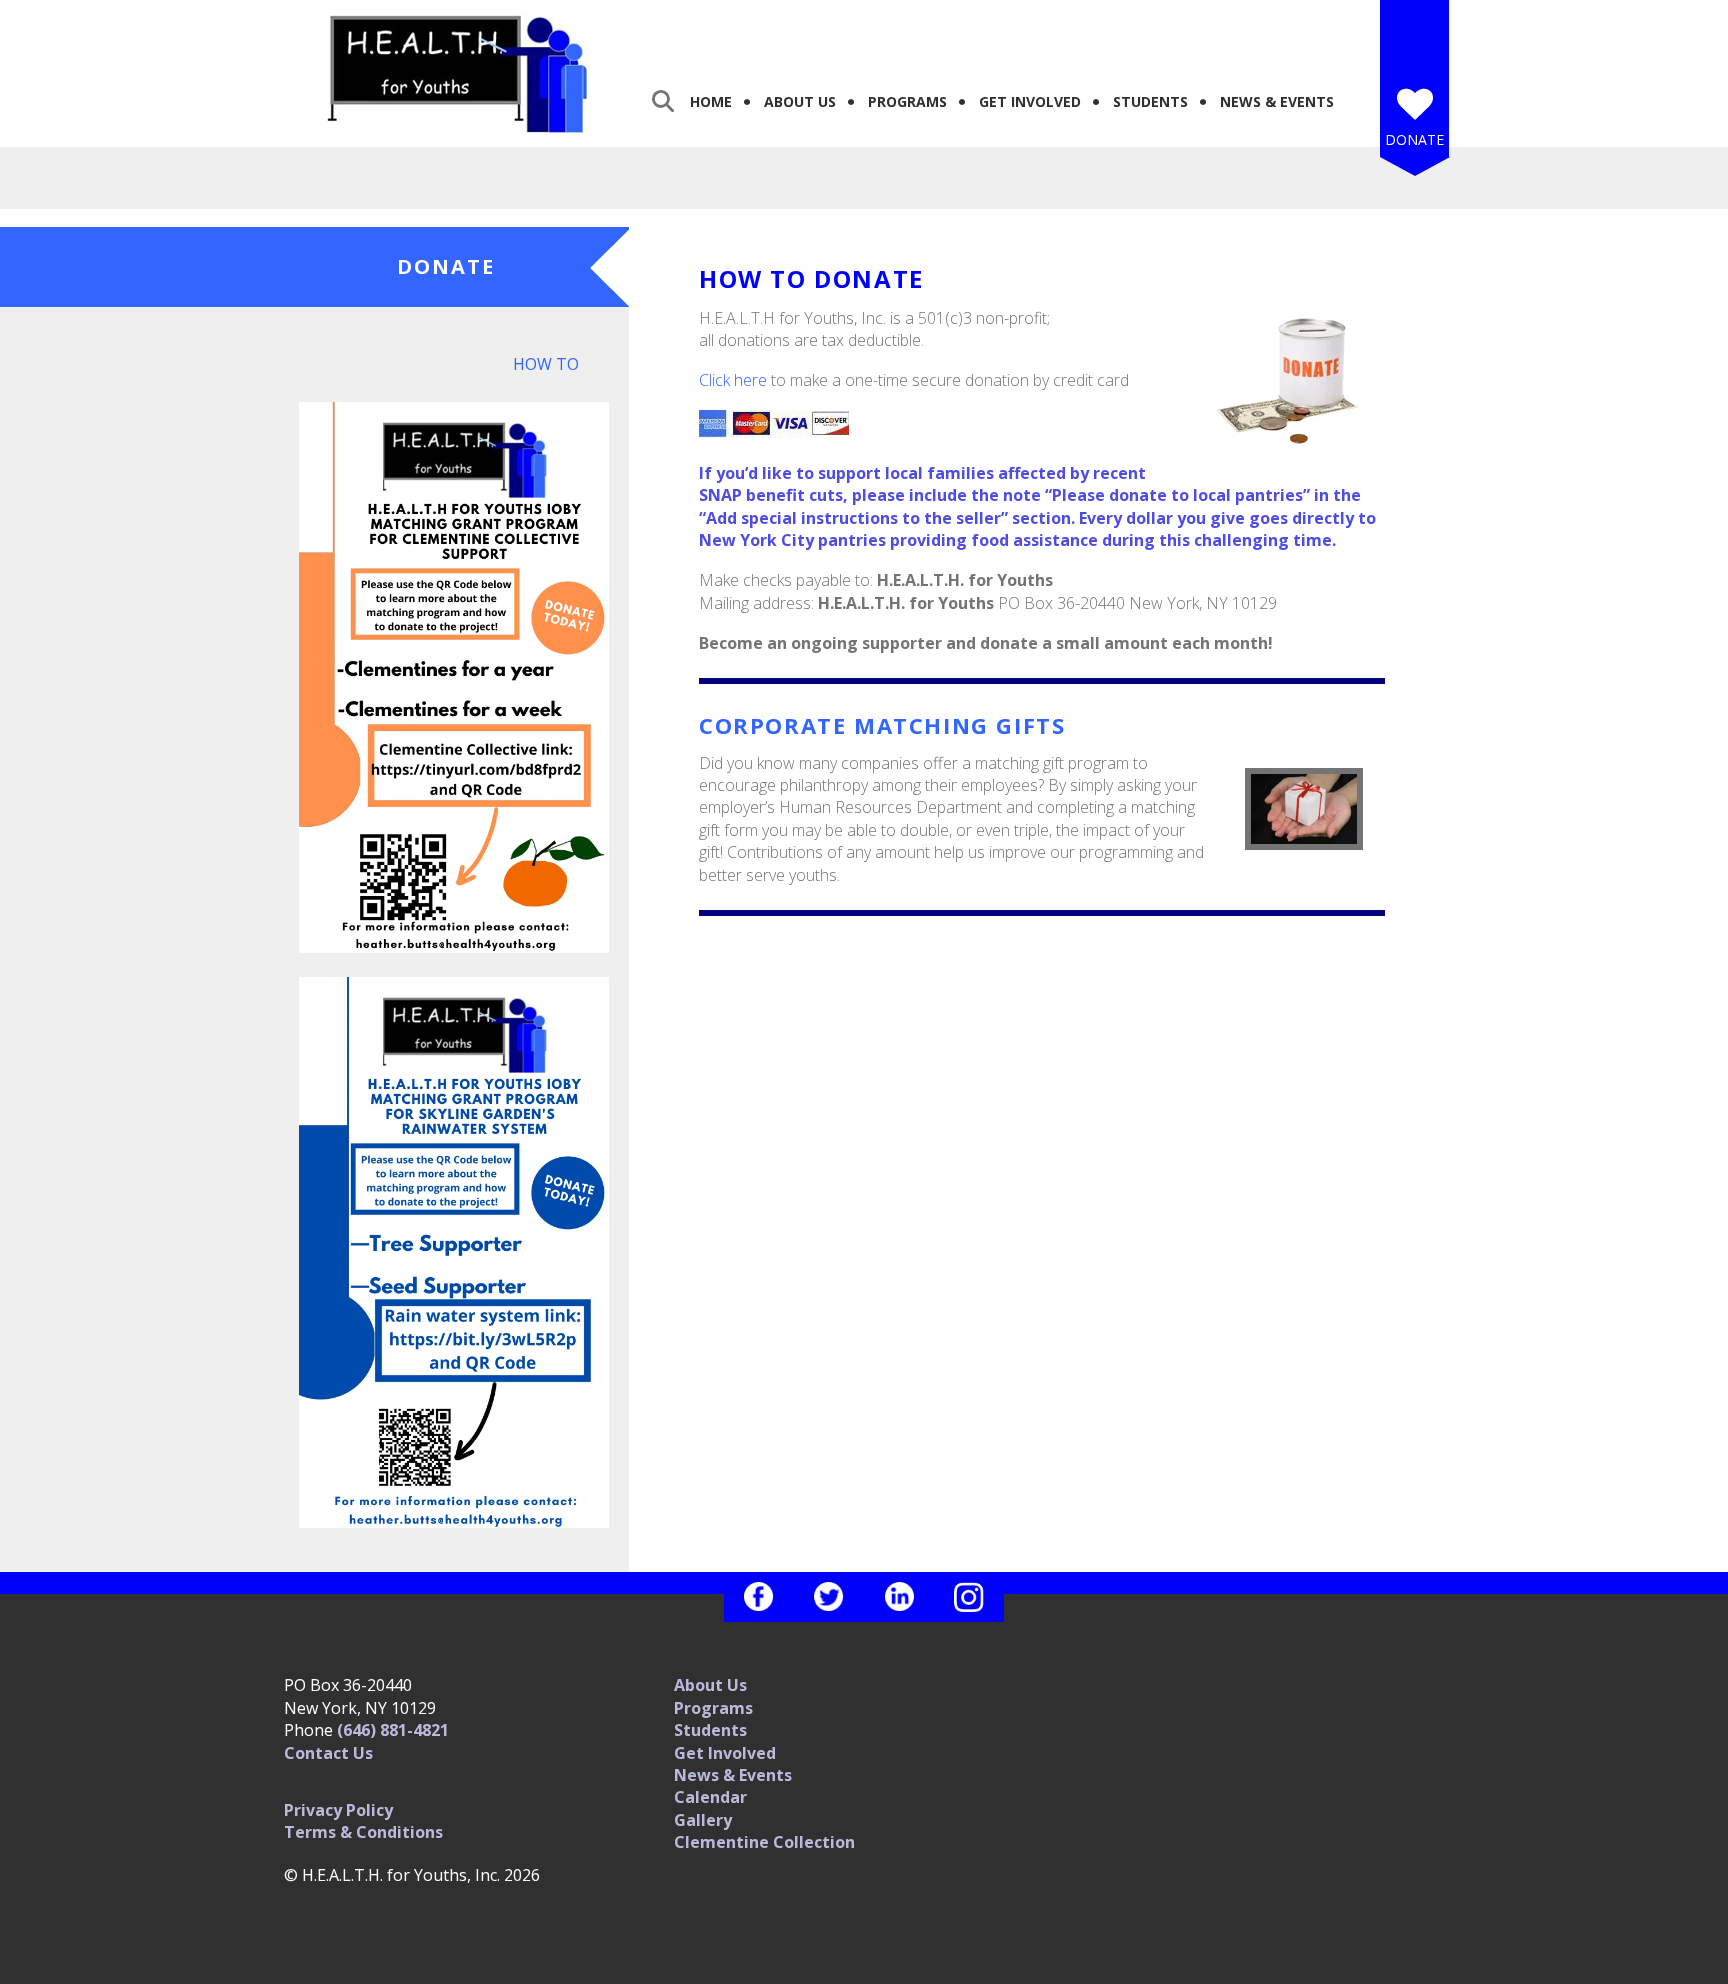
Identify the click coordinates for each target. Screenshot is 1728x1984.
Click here (733, 380)
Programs (907, 101)
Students (1150, 101)
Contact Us (328, 1753)
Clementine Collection (764, 1842)
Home (711, 101)
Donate (1414, 139)
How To (546, 364)
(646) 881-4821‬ (393, 1730)
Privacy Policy (338, 1810)
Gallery (703, 1820)
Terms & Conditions (363, 1832)
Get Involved (1030, 101)
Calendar (710, 1797)
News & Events (1277, 101)
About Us (800, 101)
